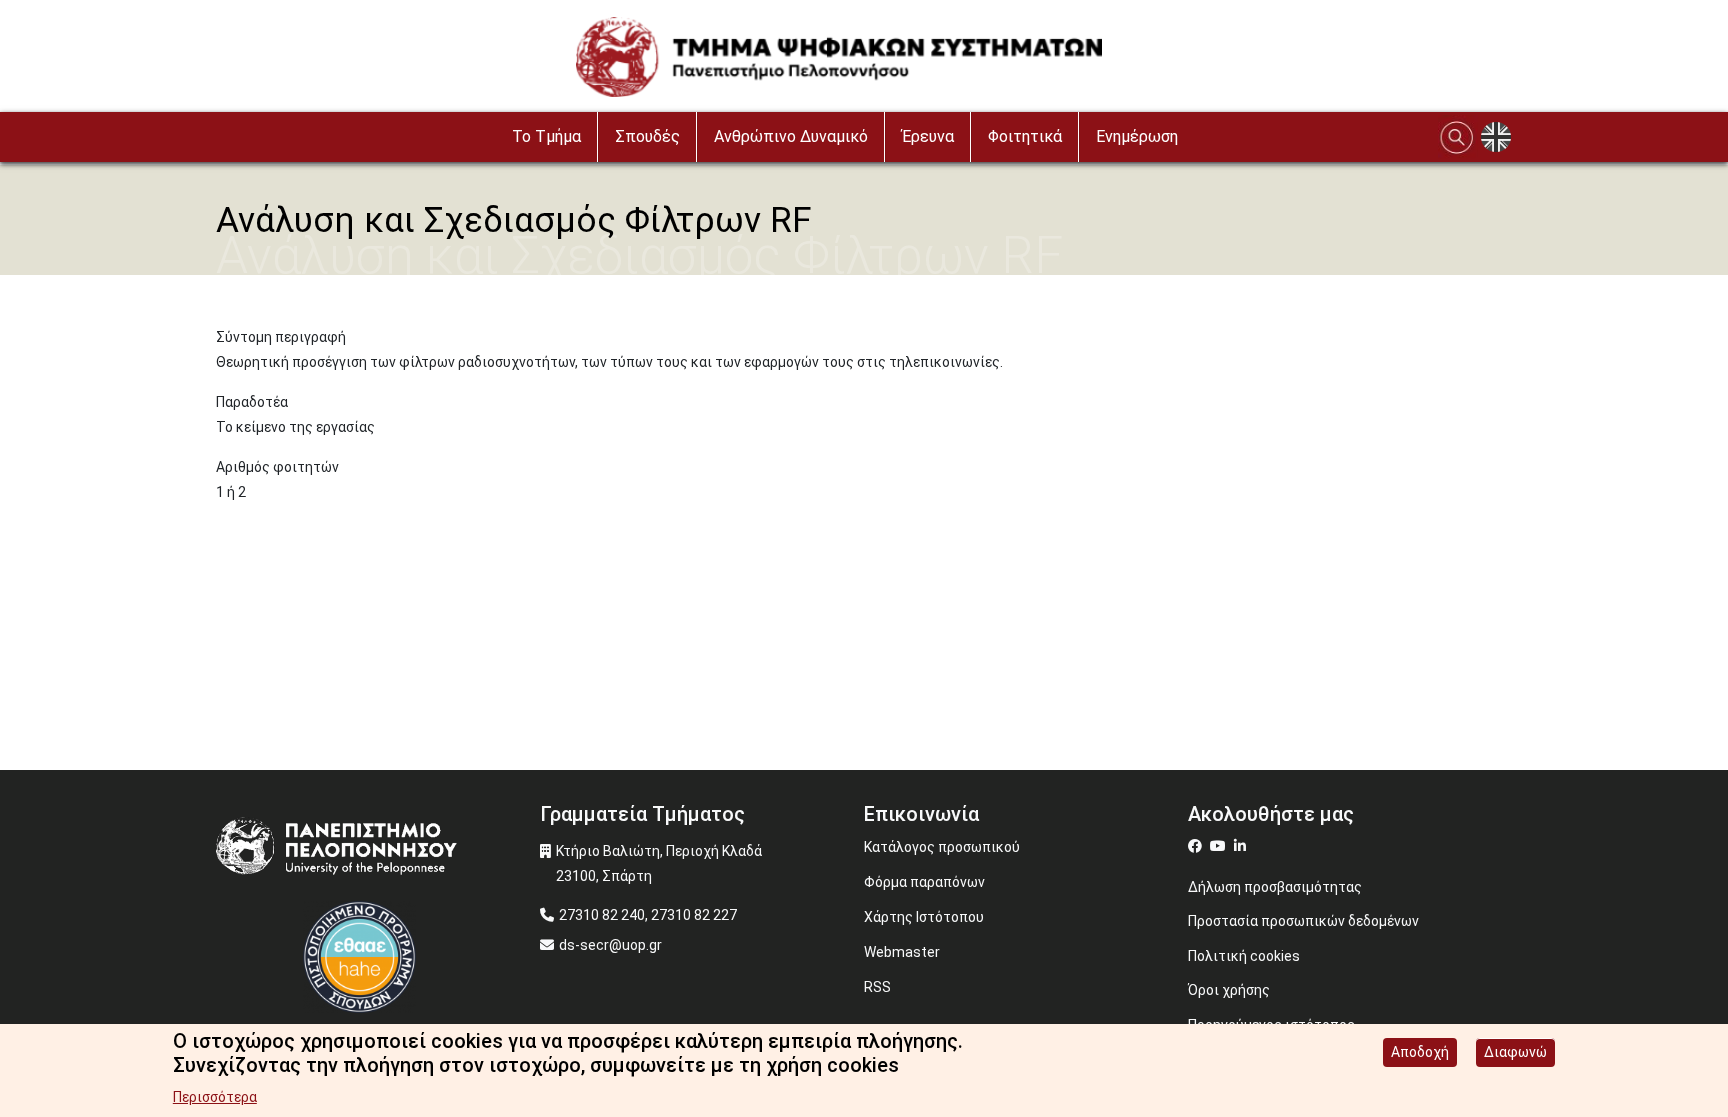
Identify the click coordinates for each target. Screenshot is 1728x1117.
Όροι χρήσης (1229, 990)
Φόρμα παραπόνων (924, 882)
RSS (877, 987)
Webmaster (902, 952)
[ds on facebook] (1199, 846)
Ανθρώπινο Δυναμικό (791, 136)
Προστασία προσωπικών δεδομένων (1303, 921)
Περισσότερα (215, 1097)
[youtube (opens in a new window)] (1220, 846)
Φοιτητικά (1025, 136)
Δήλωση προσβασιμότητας (1275, 887)
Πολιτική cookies (1244, 956)
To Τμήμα (546, 136)
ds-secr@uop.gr (610, 945)
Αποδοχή (1420, 1052)
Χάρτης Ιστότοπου (924, 917)
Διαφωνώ (1515, 1052)
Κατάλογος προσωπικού (942, 847)
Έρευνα (928, 136)
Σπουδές (647, 136)
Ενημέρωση (1137, 136)
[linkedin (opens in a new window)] (1242, 846)
